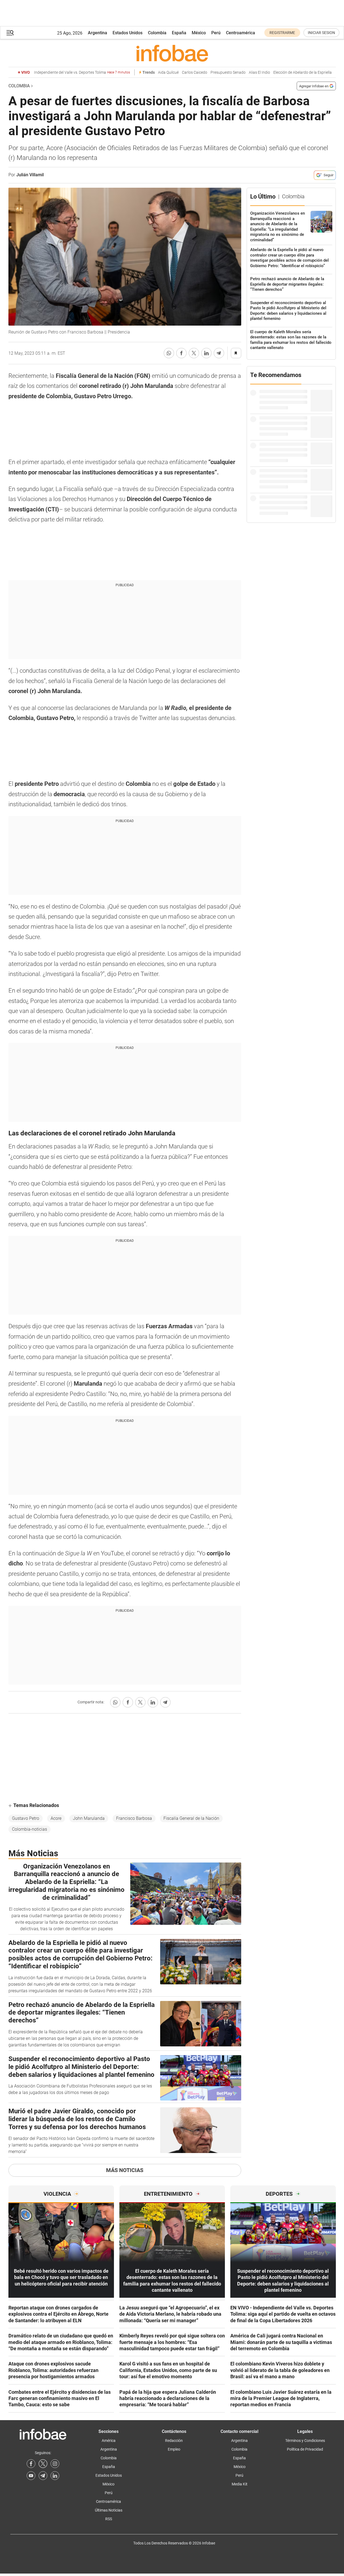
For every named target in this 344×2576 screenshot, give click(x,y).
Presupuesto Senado (228, 72)
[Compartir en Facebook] (181, 353)
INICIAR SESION (321, 33)
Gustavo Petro (26, 1818)
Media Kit (240, 2484)
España (179, 33)
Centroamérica (241, 33)
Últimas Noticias (109, 2510)
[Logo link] (172, 53)
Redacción (174, 2441)
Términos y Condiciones (305, 2441)
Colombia (157, 33)
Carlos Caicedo (195, 72)
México (199, 33)
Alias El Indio (259, 72)
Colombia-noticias (30, 1829)
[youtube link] (31, 2476)
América (109, 2441)
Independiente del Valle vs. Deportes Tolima (82, 72)
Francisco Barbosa (134, 1818)
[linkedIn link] (55, 2476)
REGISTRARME (282, 33)
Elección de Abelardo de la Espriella (303, 72)
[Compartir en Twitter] (194, 353)
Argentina (97, 33)
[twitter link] (43, 2464)
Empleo (174, 2449)
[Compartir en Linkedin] (206, 353)
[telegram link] (43, 2476)
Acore (56, 1818)
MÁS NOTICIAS (125, 2170)
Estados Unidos (128, 33)
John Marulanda (89, 1818)
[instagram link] (55, 2464)
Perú (216, 33)
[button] (10, 33)
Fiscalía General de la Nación (191, 1818)
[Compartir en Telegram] (219, 353)
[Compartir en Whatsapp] (169, 353)
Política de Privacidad (305, 2449)
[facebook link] (31, 2464)
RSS (109, 2519)
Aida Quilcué (168, 72)
